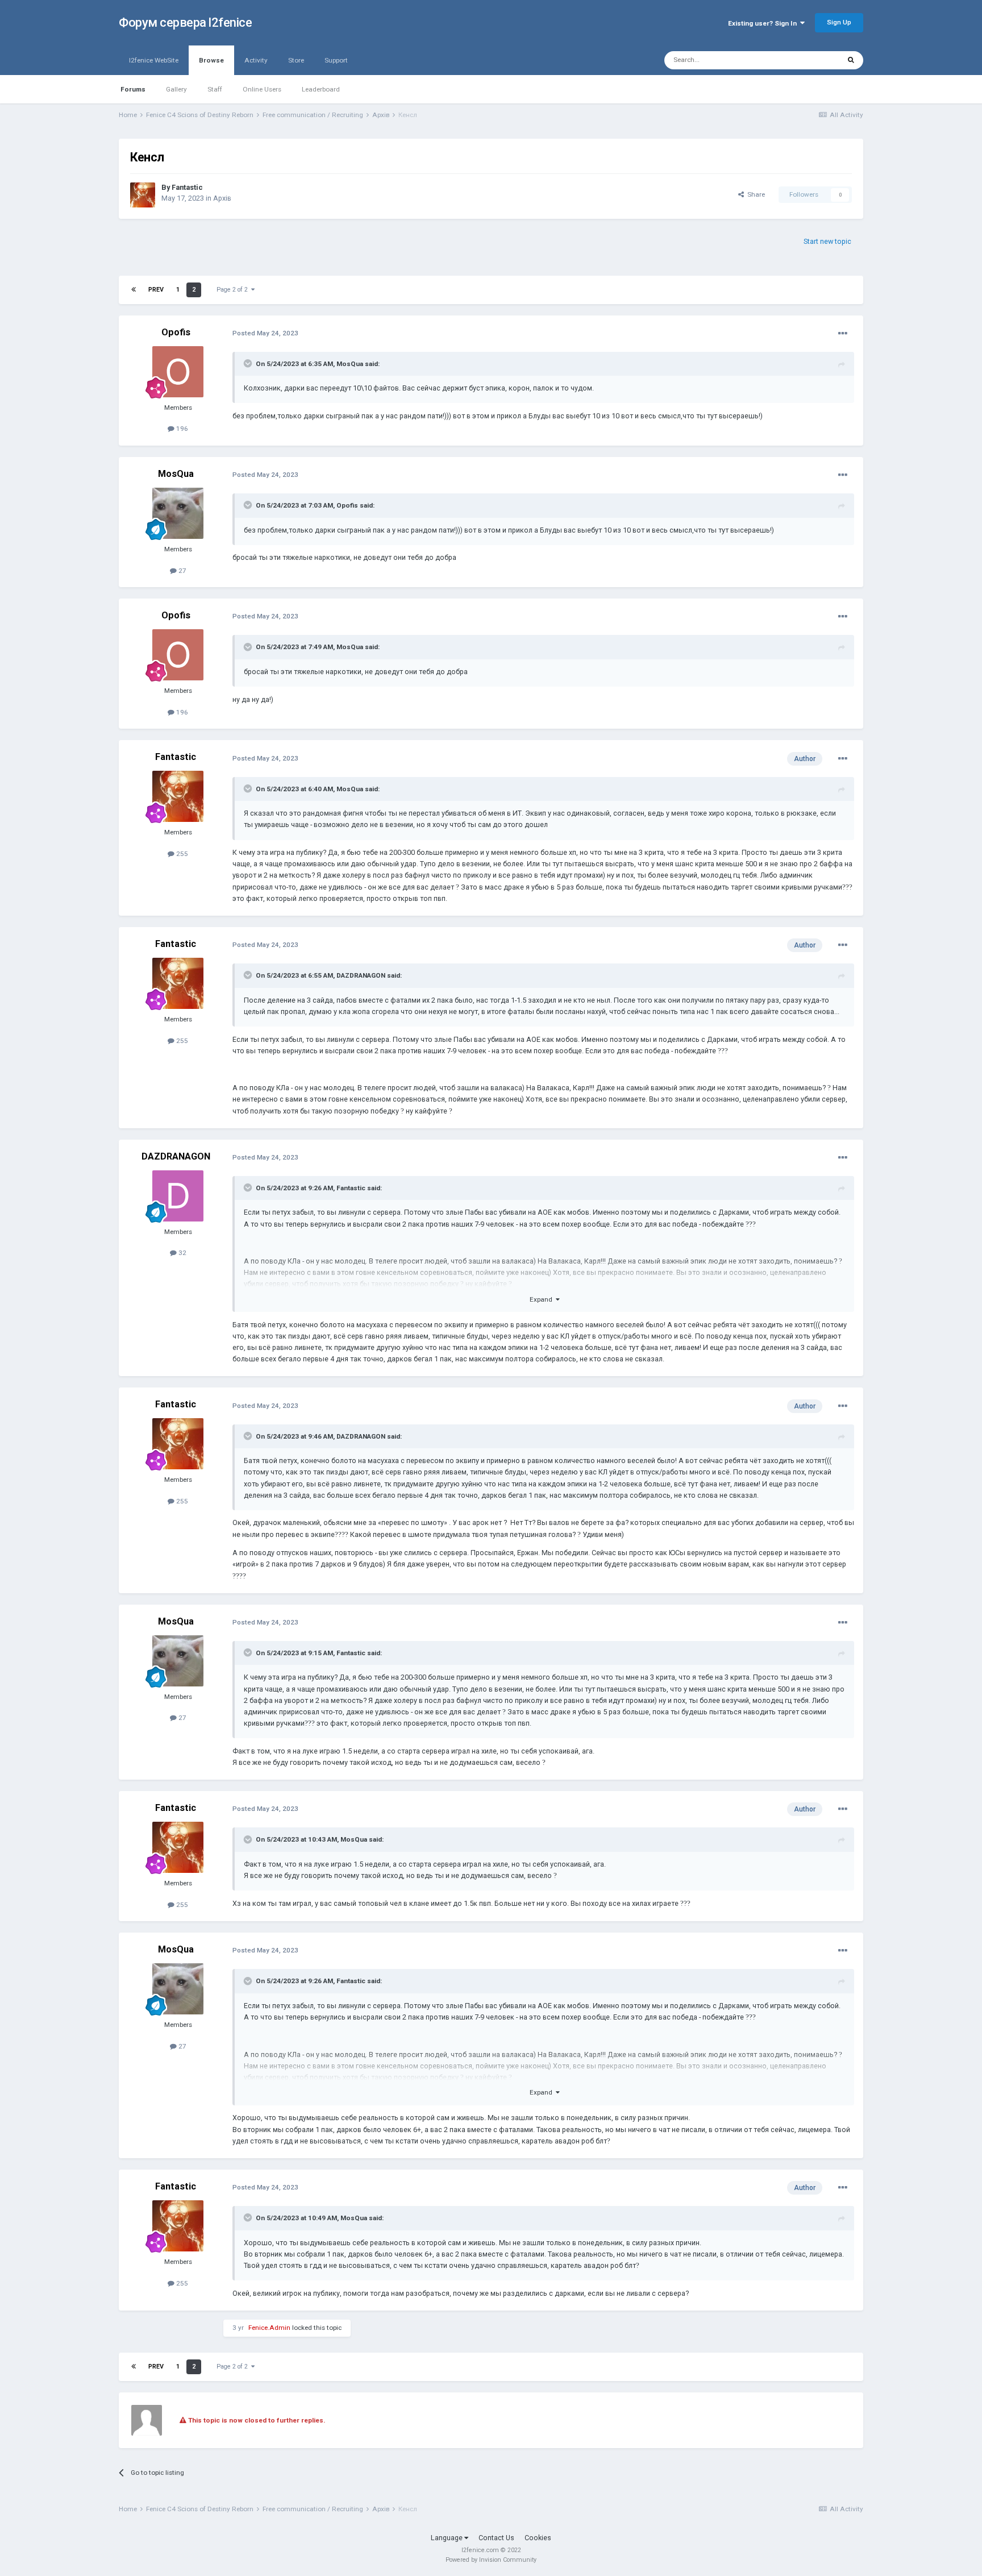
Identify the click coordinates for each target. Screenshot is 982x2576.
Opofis (176, 332)
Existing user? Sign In (764, 23)
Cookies (538, 2538)
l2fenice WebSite (154, 60)
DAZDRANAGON (361, 975)
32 (182, 1253)
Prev (156, 290)
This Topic (810, 60)
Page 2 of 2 (234, 290)
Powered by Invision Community (491, 2560)
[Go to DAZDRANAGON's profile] (178, 1196)
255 (181, 854)
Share (754, 194)
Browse (211, 60)
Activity (256, 60)
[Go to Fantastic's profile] (143, 195)
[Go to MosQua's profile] (178, 513)
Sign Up (839, 22)
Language (448, 2538)
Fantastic (187, 187)
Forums (133, 89)
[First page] (134, 290)
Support (336, 60)
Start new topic (827, 241)
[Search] (851, 60)
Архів (222, 198)
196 (181, 429)
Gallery (176, 89)
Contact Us (496, 2538)
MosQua (350, 364)
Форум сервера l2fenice (185, 22)
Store (296, 60)
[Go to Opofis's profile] (178, 372)
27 (182, 571)
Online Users (262, 89)
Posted (265, 333)
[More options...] (843, 334)
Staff (215, 89)
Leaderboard (321, 89)
